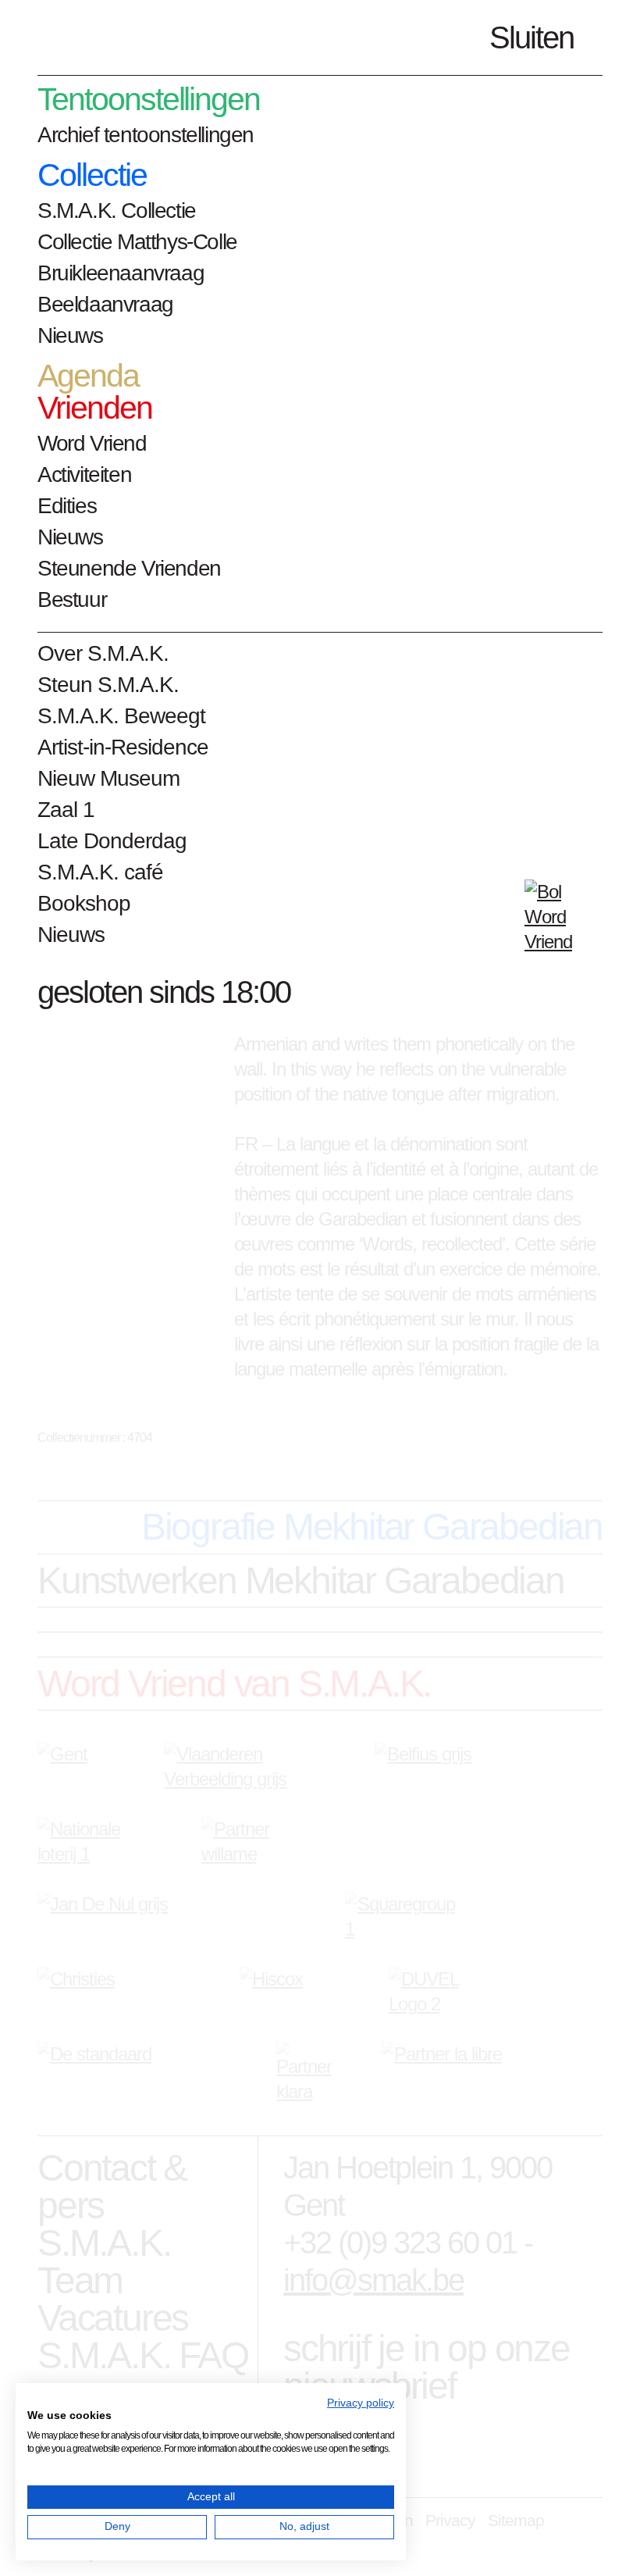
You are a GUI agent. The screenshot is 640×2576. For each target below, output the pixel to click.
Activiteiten (84, 475)
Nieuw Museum (108, 778)
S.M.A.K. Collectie (117, 211)
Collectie (92, 175)
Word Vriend (92, 443)
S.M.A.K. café (100, 872)
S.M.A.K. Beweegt (121, 716)
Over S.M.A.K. (103, 653)
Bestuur (72, 599)
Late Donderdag (112, 841)
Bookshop (84, 903)
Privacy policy (361, 2403)
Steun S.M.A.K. (108, 685)
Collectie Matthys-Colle (137, 242)
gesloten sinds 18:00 (164, 992)
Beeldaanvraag (105, 304)
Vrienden (95, 408)
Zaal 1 (66, 810)
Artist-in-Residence (123, 747)
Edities (67, 506)
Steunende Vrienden (129, 568)
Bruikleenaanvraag (121, 273)
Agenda (88, 376)
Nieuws (70, 335)
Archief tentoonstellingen (146, 135)
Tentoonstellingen (149, 100)
